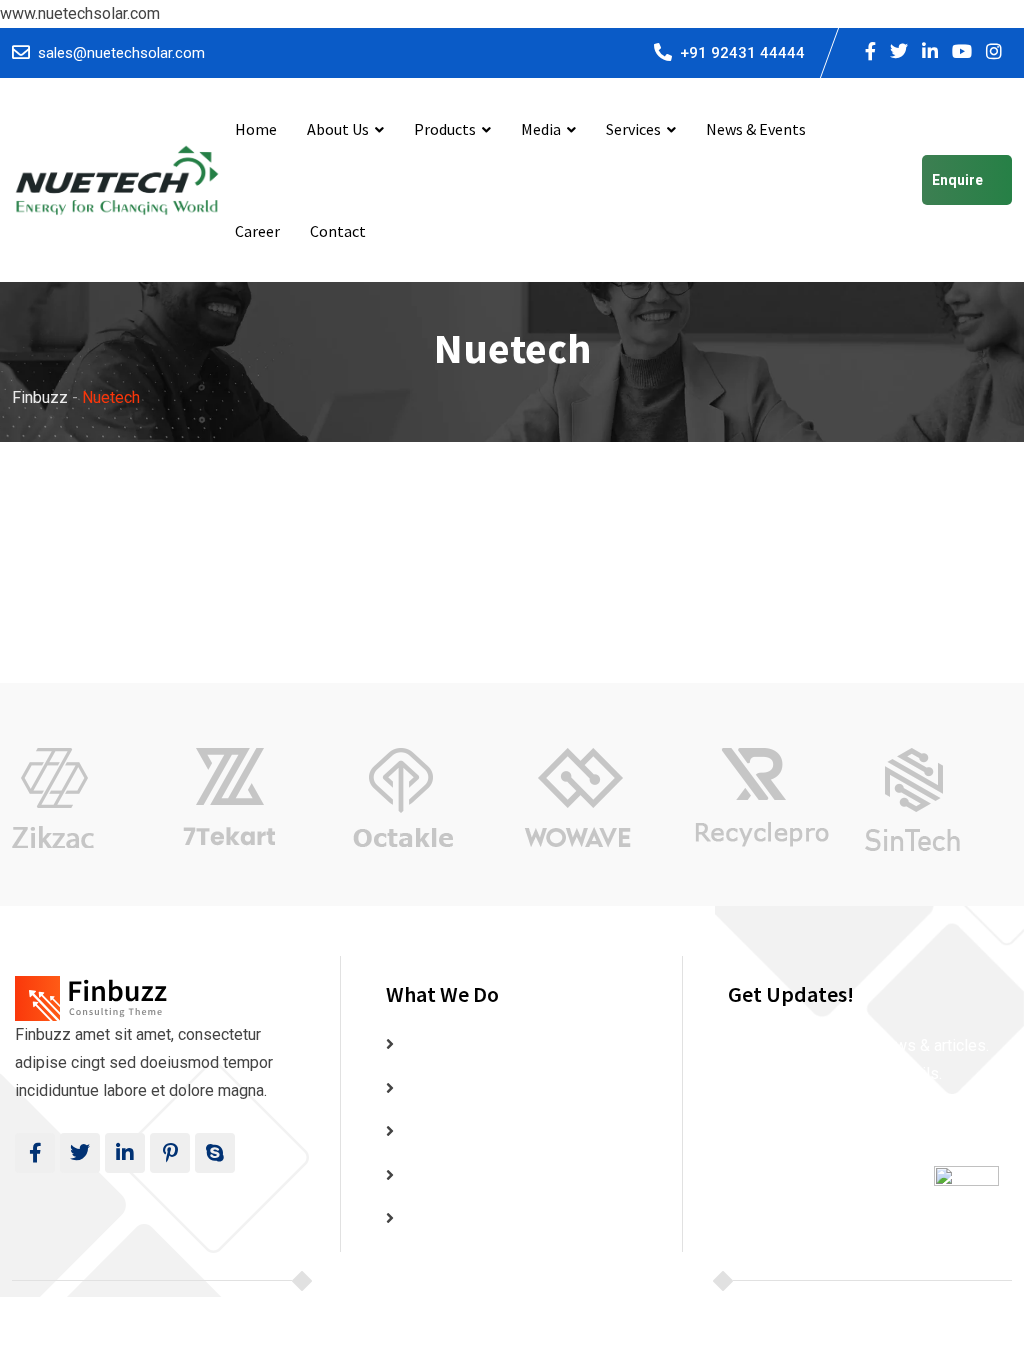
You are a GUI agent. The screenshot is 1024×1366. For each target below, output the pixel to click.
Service (427, 1218)
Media (541, 129)
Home (256, 129)
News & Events (756, 129)
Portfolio (432, 1175)
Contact (338, 231)
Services (633, 129)
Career (257, 231)
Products (445, 129)
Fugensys (683, 1281)
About (421, 1088)
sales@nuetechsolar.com (121, 53)
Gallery (425, 1131)
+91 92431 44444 (742, 53)
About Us (338, 129)
